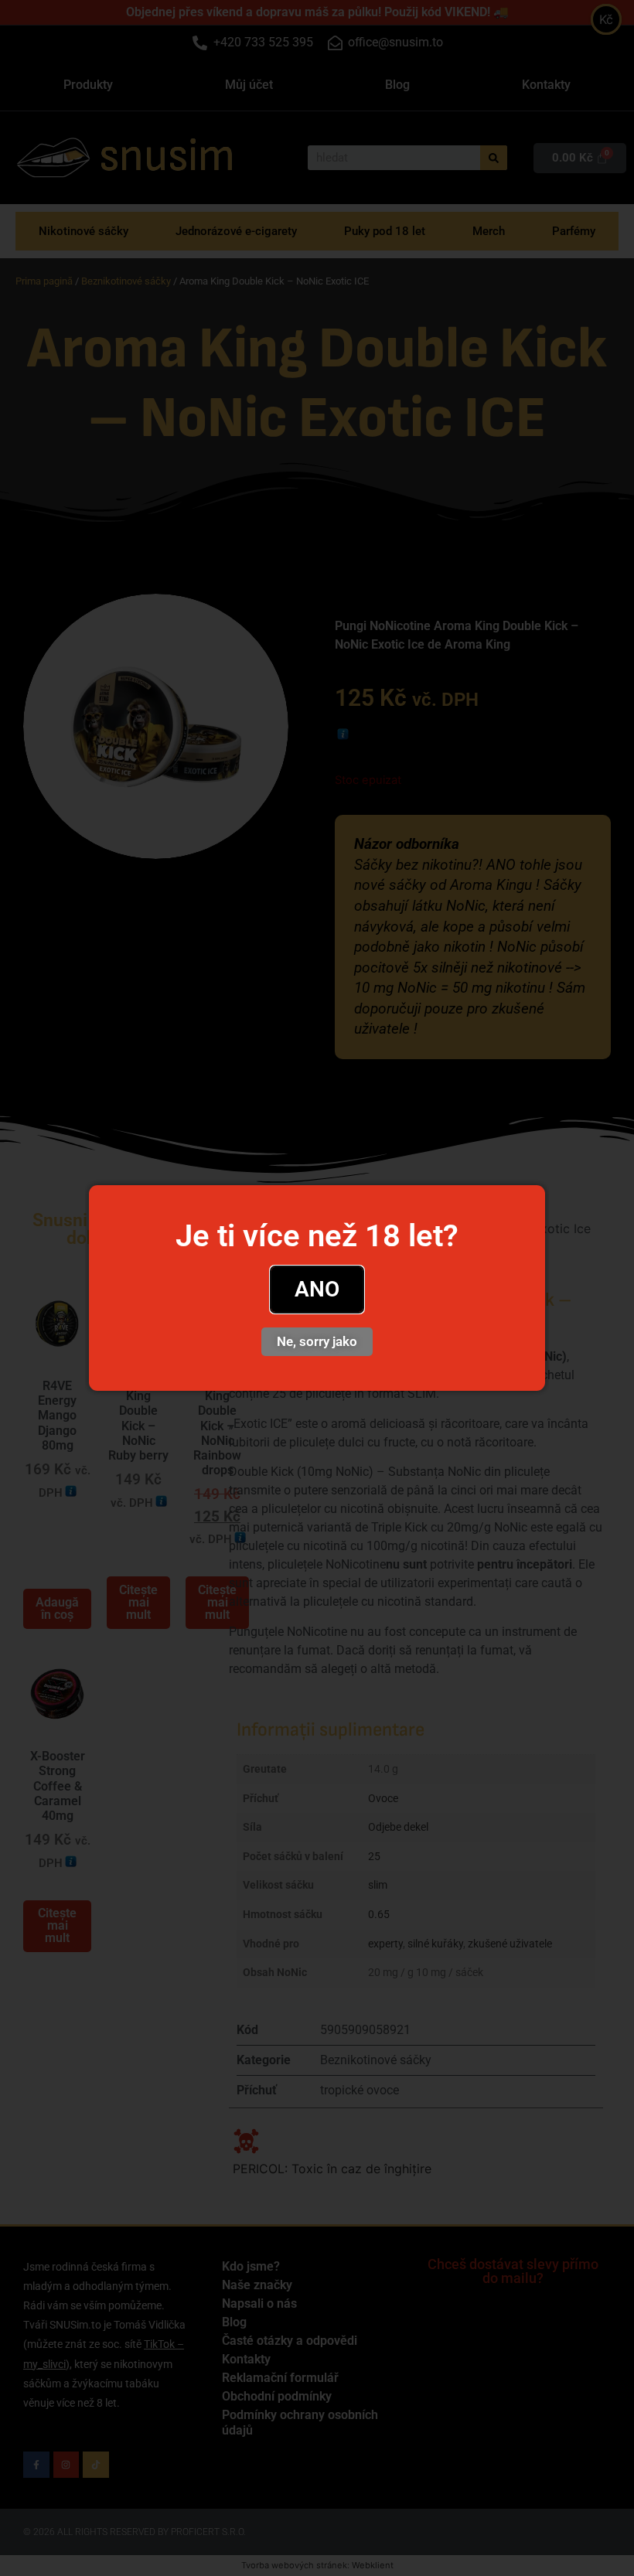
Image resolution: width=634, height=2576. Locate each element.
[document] (317, 1288)
